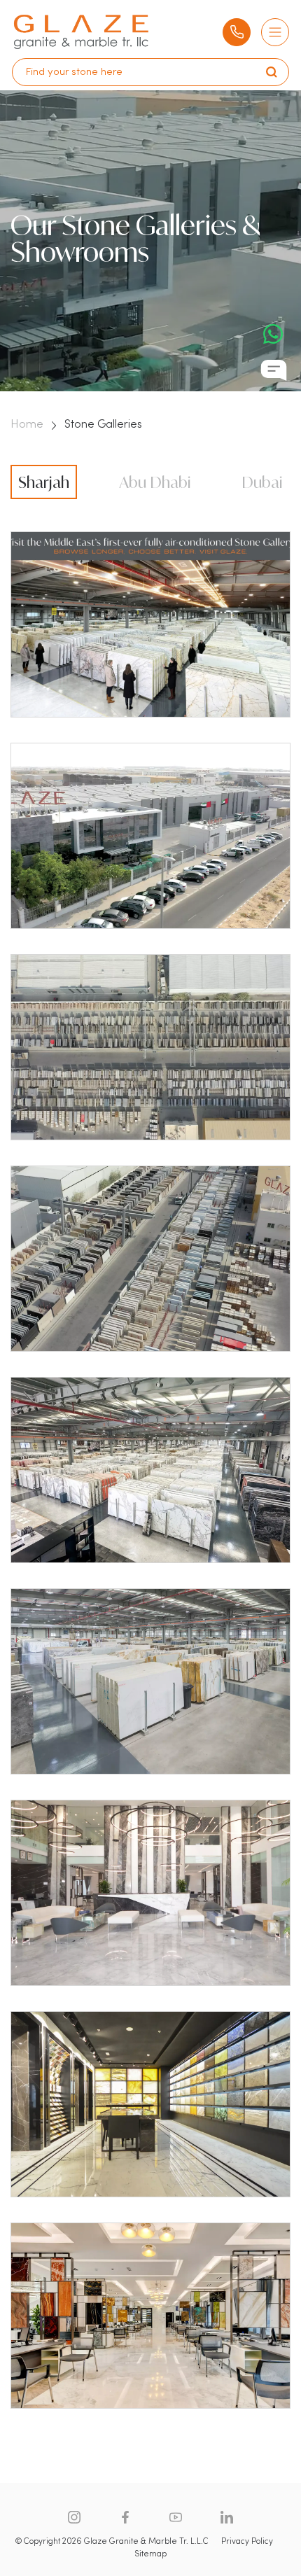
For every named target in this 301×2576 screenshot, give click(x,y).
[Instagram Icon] (74, 2517)
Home (27, 425)
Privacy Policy (247, 2542)
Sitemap (150, 2554)
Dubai (262, 482)
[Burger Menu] (275, 32)
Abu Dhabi (155, 482)
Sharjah (44, 482)
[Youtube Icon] (176, 2517)
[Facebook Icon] (125, 2517)
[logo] (81, 32)
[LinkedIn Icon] (227, 2517)
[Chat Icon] (274, 370)
